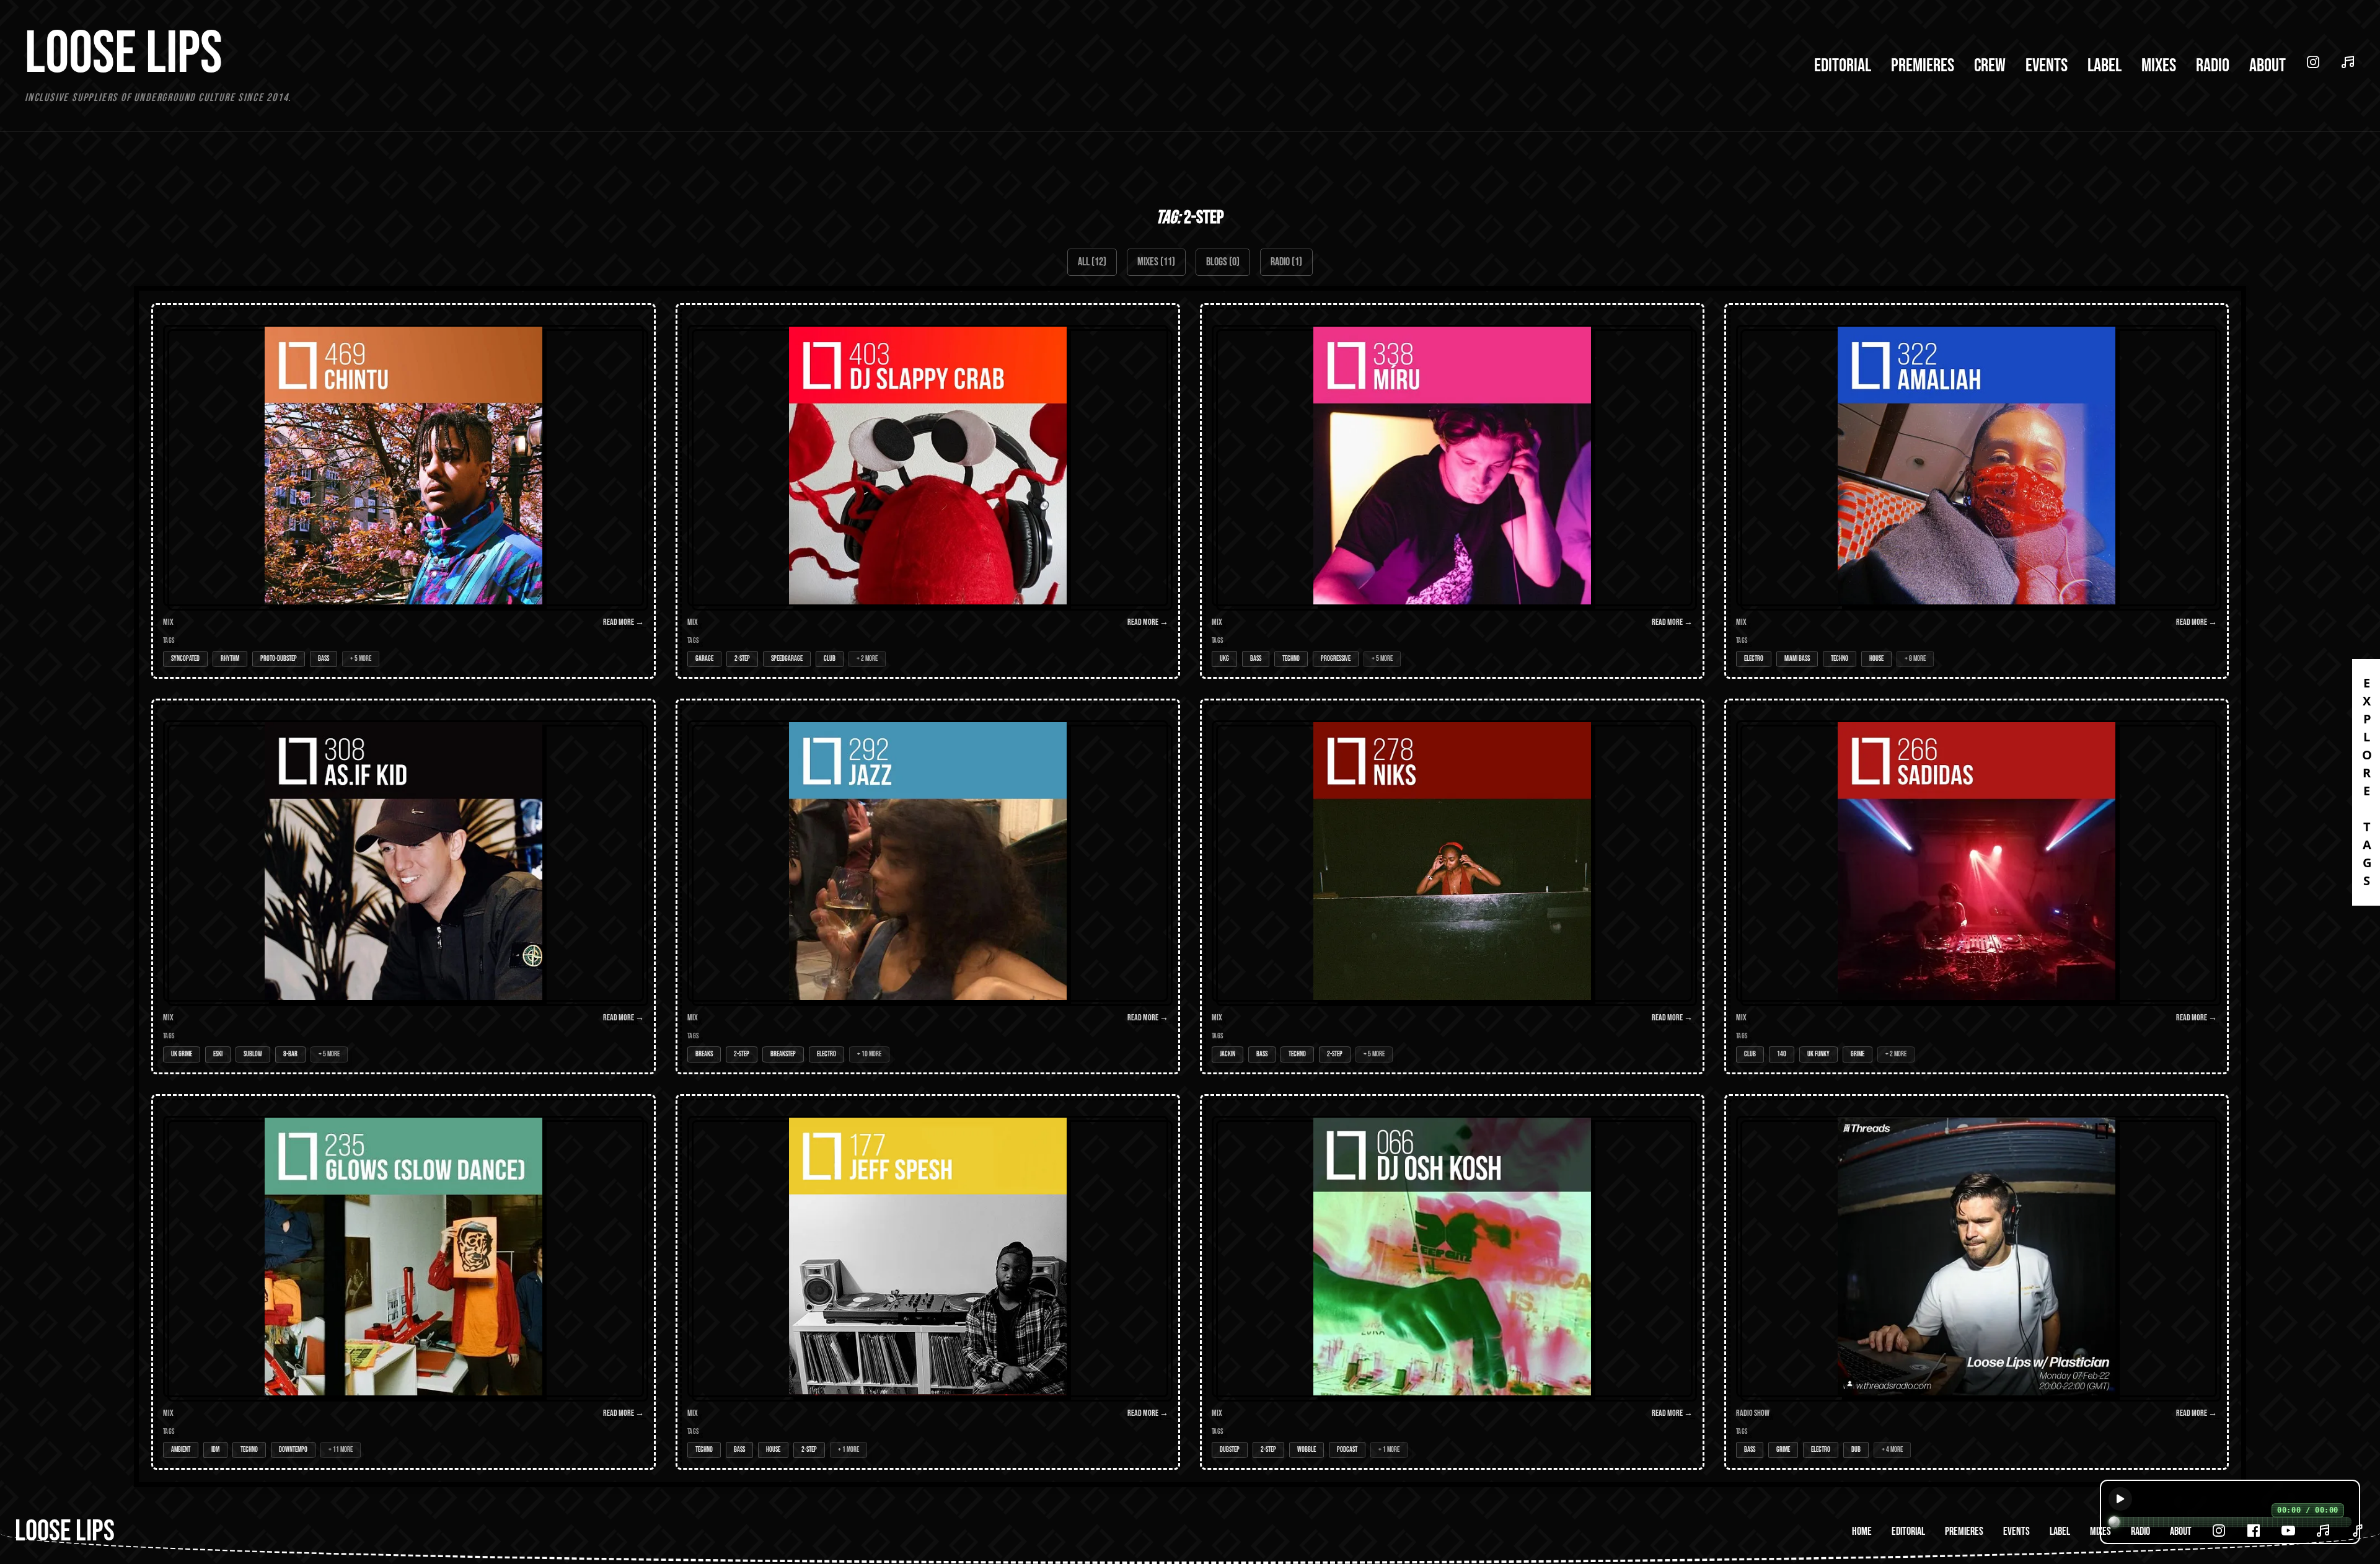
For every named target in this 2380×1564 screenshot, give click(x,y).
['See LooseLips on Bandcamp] (2358, 1531)
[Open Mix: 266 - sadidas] (1977, 886)
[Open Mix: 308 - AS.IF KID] (403, 886)
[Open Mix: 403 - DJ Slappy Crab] (928, 491)
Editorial (1843, 66)
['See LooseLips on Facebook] (2254, 1531)
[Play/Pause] (2120, 1499)
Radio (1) (1286, 262)
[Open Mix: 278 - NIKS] (1452, 886)
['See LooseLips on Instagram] (2219, 1531)
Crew (1990, 66)
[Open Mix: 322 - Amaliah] (1977, 491)
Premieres (1923, 66)
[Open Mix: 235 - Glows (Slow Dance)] (403, 1282)
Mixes (2159, 66)
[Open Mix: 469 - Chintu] (403, 491)
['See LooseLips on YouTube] (2288, 1531)
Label (2105, 66)
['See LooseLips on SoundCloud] (2323, 1531)
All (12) (1092, 262)
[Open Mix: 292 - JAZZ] (928, 886)
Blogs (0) (1223, 262)
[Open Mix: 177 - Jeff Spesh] (928, 1282)
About (2268, 66)
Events (2047, 66)
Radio (2213, 66)
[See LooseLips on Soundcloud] (2348, 62)
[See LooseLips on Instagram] (2313, 62)
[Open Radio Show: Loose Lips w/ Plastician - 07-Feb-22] (1977, 1282)
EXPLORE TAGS (2367, 782)
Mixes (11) (1156, 262)
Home (1862, 1531)
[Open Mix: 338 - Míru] (1452, 491)
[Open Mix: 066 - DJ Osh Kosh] (1452, 1282)
